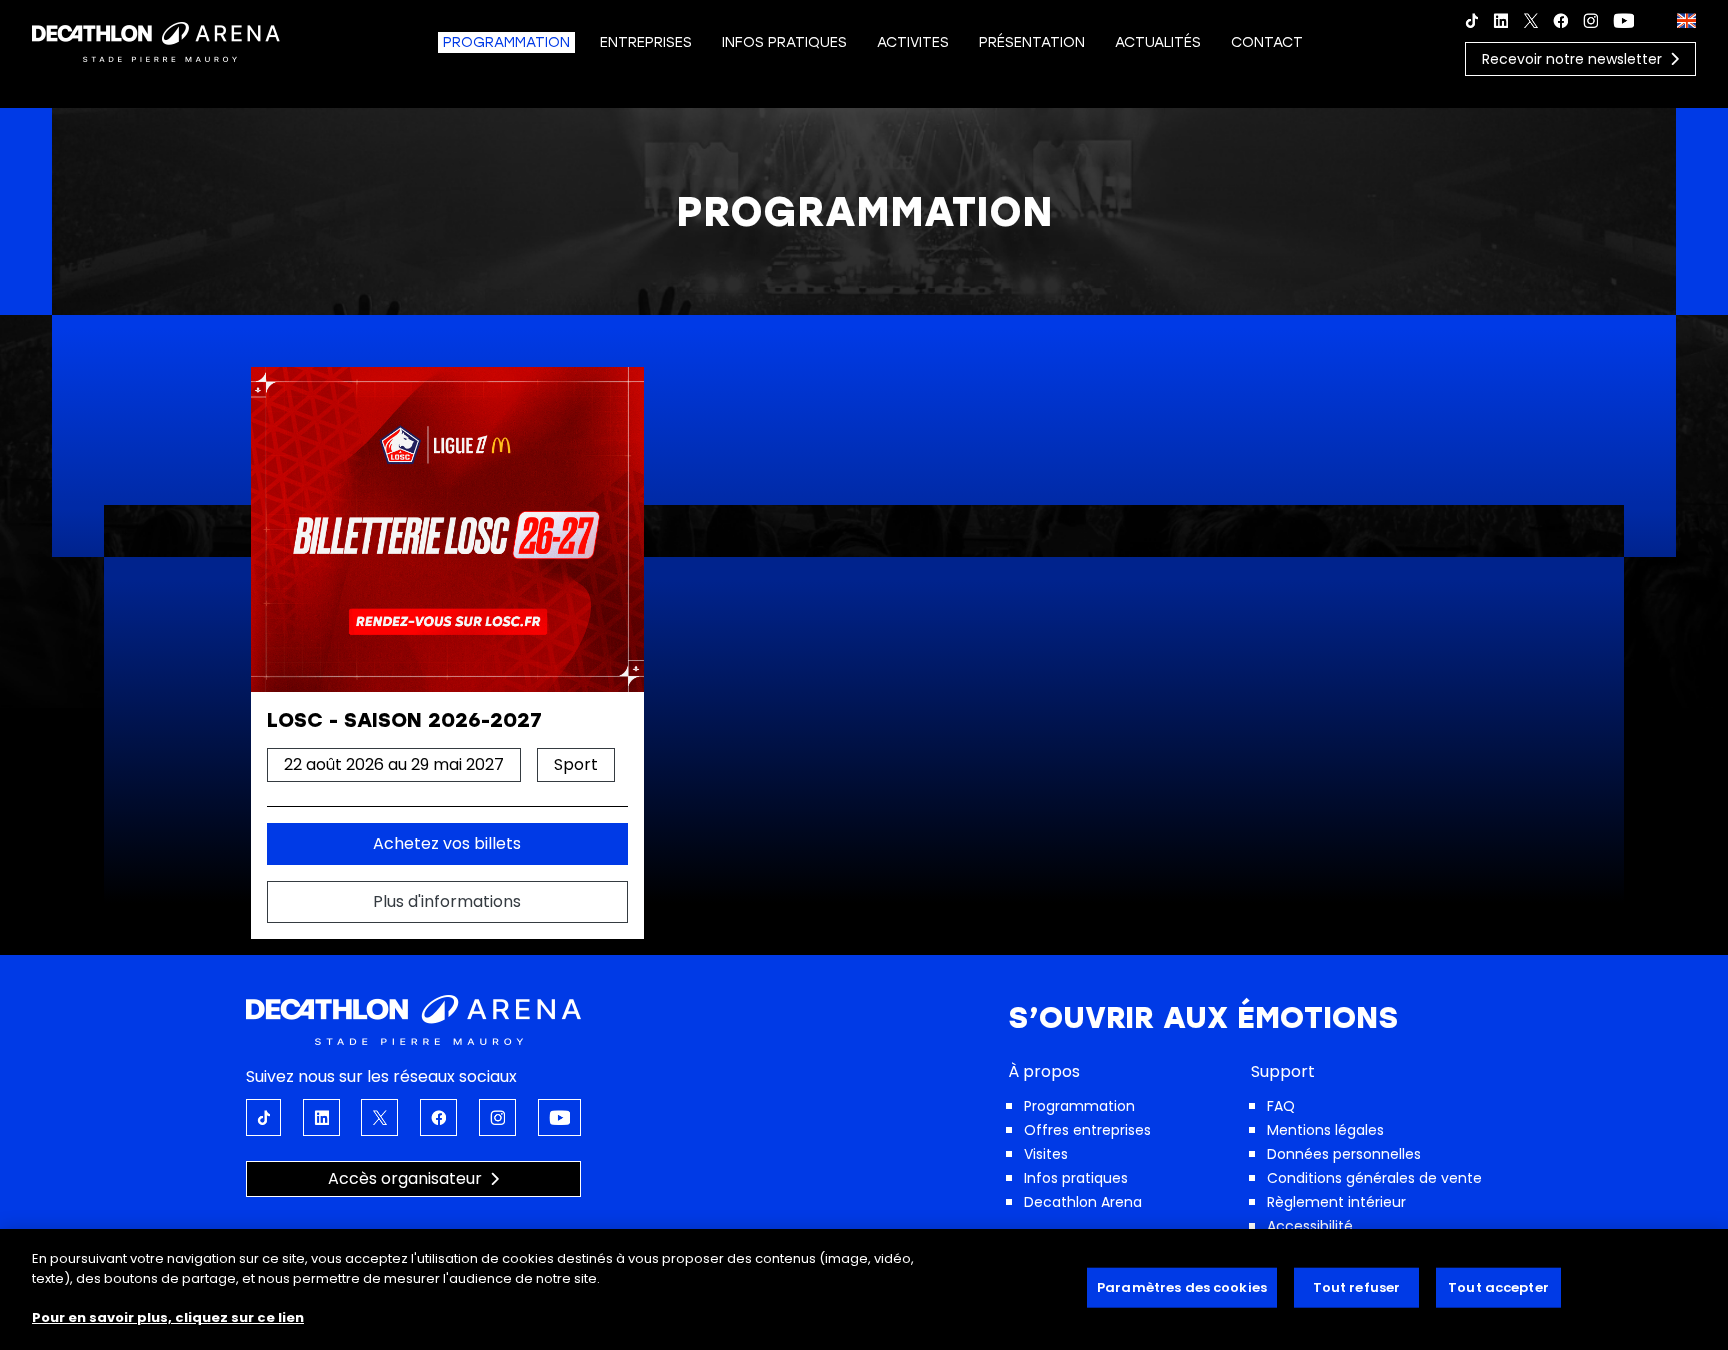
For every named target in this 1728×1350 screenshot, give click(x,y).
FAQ (1281, 1106)
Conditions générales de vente (1374, 1178)
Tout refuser (1357, 1287)
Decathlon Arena (1083, 1202)
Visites (1046, 1154)
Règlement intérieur (1336, 1202)
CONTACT (1267, 42)
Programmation (1079, 1106)
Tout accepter (1498, 1287)
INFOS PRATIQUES (784, 42)
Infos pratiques (1076, 1178)
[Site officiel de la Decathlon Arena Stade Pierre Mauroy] (156, 40)
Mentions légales (1325, 1130)
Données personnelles (1344, 1154)
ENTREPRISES (646, 42)
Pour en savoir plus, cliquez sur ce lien (168, 1316)
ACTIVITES (913, 42)
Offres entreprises (1087, 1130)
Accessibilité (1310, 1226)
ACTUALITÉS (1158, 42)
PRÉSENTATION (1032, 42)
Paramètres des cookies (1182, 1287)
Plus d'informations (447, 901)
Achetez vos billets (447, 843)
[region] (864, 1289)
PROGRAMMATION (506, 42)
